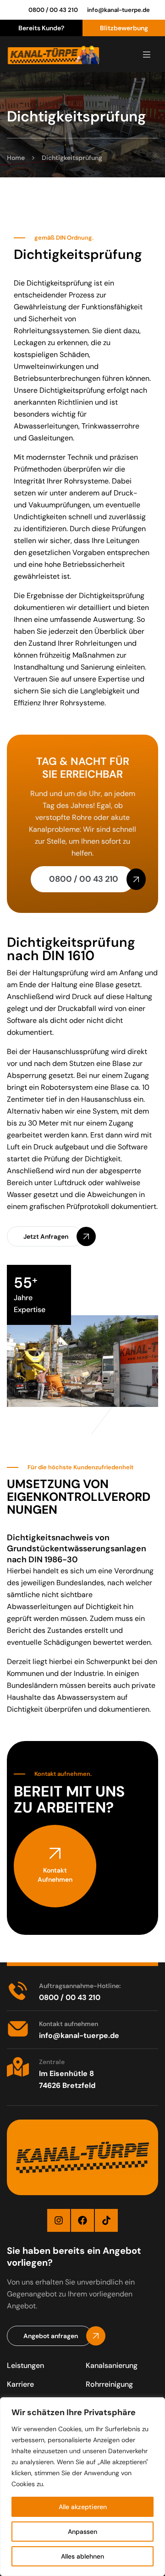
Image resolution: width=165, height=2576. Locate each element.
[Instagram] (59, 2220)
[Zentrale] (18, 2067)
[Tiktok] (106, 2220)
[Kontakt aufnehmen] (18, 2029)
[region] (82, 2487)
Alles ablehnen (82, 2556)
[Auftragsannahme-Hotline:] (18, 1991)
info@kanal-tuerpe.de (118, 10)
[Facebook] (82, 2220)
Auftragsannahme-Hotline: (80, 1986)
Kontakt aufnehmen (69, 2024)
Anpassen (82, 2532)
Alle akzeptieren (83, 2507)
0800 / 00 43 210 (53, 10)
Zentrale (52, 2062)
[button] (45, 1236)
